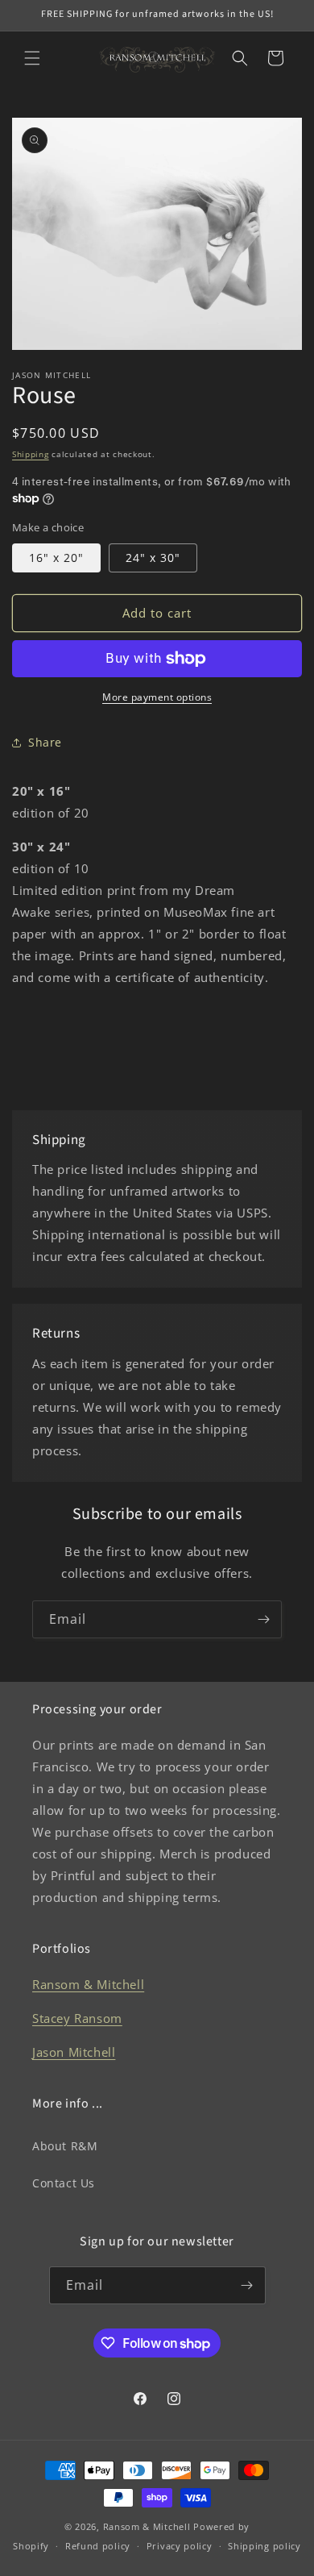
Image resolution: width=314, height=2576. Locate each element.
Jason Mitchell (74, 2052)
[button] (32, 58)
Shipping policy (264, 2546)
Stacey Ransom (77, 2018)
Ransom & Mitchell (88, 1984)
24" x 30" (153, 558)
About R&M (65, 2146)
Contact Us (64, 2183)
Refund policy (98, 2546)
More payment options (157, 697)
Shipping (31, 454)
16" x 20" (56, 558)
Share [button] (45, 742)
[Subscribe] (263, 1619)
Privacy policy (180, 2546)
